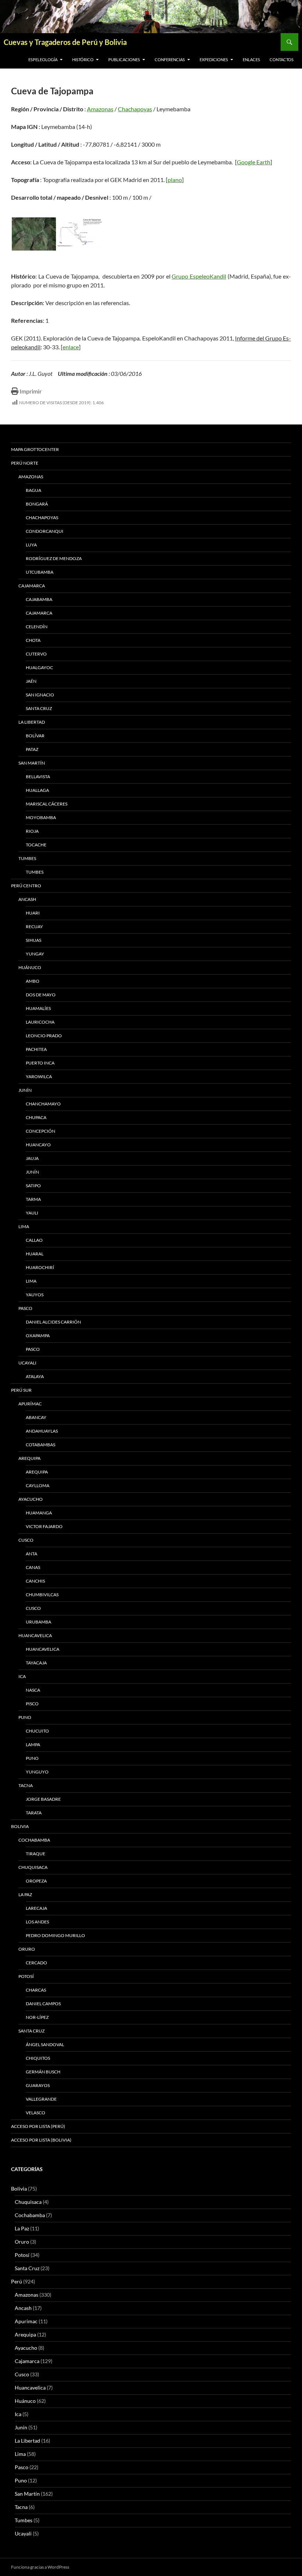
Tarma (33, 1199)
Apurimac (26, 2321)
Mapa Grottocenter (35, 449)
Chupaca (36, 1117)
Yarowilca (39, 1076)
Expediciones (214, 60)
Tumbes (27, 858)
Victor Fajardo (44, 1526)
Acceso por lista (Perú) (38, 2126)
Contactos (282, 60)
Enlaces (251, 60)
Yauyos (35, 1295)
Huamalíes (38, 1008)
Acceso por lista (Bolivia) (41, 2140)
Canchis (35, 1581)
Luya (31, 545)
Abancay (36, 1417)
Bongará (37, 504)
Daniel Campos (43, 2004)
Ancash (27, 899)
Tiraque (36, 1854)
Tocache (36, 845)
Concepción (41, 1131)
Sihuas (34, 940)
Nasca (33, 1690)
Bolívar (35, 736)
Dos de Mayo (41, 995)
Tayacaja (36, 1663)
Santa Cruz (39, 708)
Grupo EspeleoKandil (199, 276)
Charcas (36, 1990)
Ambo (33, 981)
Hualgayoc (39, 667)
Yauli (32, 1213)
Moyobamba (41, 817)
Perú (17, 2281)
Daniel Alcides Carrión (53, 1322)
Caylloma (38, 1486)
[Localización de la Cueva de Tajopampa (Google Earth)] (34, 234)
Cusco (26, 1540)
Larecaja (36, 1908)
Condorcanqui (45, 531)
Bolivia (19, 2189)
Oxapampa (38, 1336)
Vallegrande (41, 2099)
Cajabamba (39, 599)
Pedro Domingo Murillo (55, 1935)
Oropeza (36, 1881)
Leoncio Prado (44, 1036)
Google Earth (254, 162)
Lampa (33, 1745)
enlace (71, 347)
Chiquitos (38, 2058)
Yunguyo (37, 1772)
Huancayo (38, 1145)
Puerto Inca (40, 1063)
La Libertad (32, 722)
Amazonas (100, 109)
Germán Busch (43, 2072)
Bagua (34, 490)
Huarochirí (40, 1267)
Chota (33, 640)
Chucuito (37, 1731)
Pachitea (36, 1049)
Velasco (36, 2113)
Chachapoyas (135, 109)
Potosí (26, 1976)
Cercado (36, 1963)
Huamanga (39, 1513)
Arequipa (29, 1458)
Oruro (27, 1949)
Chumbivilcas (42, 1595)
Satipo (33, 1186)
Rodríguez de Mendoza (54, 558)
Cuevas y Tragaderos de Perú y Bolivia (65, 42)
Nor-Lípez (37, 2017)
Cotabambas (41, 1445)
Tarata (34, 1813)
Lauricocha (40, 1022)
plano (175, 180)
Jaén (31, 681)
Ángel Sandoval (45, 2044)
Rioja (32, 831)
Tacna (26, 1785)
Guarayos (38, 2085)
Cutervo (36, 654)
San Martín (32, 763)
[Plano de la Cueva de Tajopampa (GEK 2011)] (80, 234)
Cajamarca (32, 586)
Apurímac (30, 1404)
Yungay (35, 954)
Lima (24, 1226)
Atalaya (35, 1376)
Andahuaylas (42, 1431)
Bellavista (38, 777)
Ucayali (27, 1363)
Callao (34, 1240)
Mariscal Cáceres (47, 804)
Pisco (32, 1704)
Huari (33, 913)
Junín (25, 1090)
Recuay (34, 927)
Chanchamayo (43, 1104)
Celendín (37, 627)
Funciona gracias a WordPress (40, 2567)
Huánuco (30, 967)
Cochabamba (34, 1840)
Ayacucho (31, 1499)
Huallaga (37, 790)
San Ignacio (40, 695)
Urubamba (38, 1622)
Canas (33, 1567)
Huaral (35, 1254)
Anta (31, 1554)
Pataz (32, 749)
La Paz (25, 1895)
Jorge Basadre (43, 1799)
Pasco (25, 1308)
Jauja (32, 1158)
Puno (25, 1717)
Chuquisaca (33, 1867)
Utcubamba (40, 572)
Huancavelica (35, 1635)
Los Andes (37, 1922)
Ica (22, 1676)
